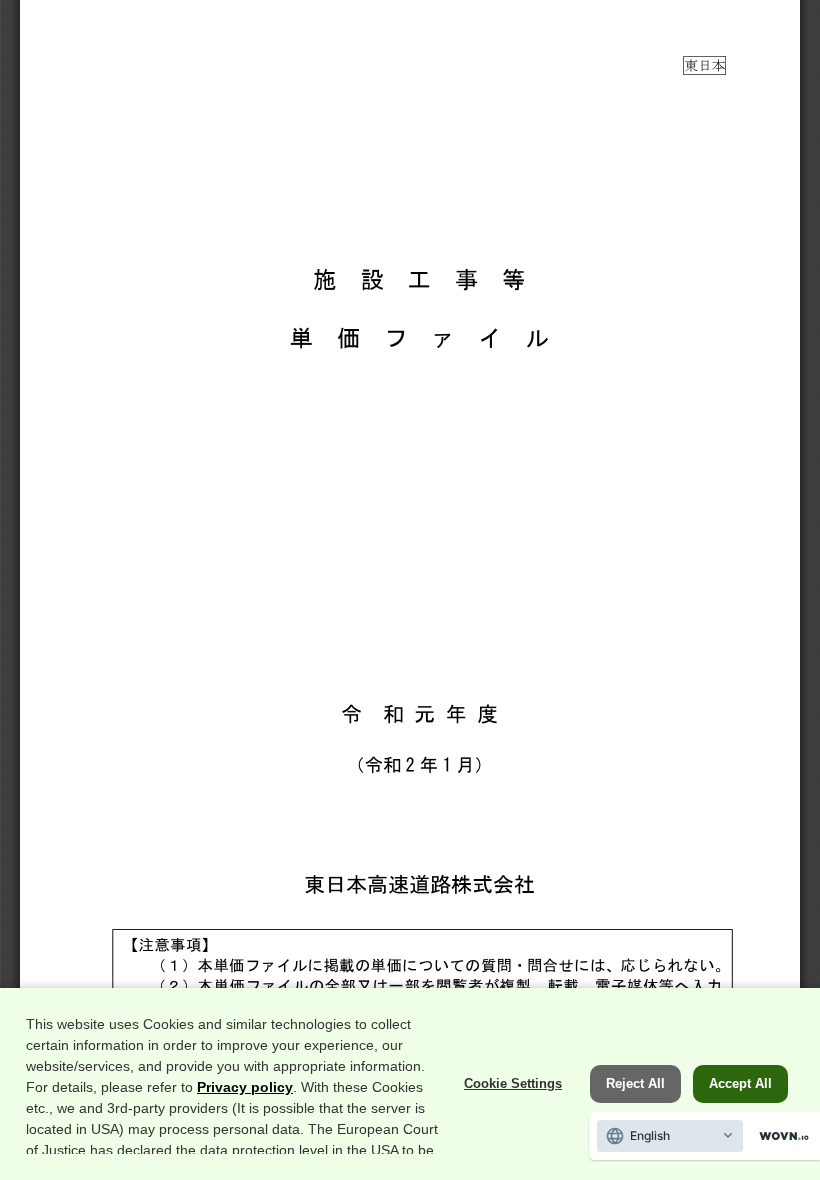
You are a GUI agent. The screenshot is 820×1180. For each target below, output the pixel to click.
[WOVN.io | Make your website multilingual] (780, 1136)
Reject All (635, 1083)
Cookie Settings (513, 1083)
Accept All (740, 1083)
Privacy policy (245, 1087)
